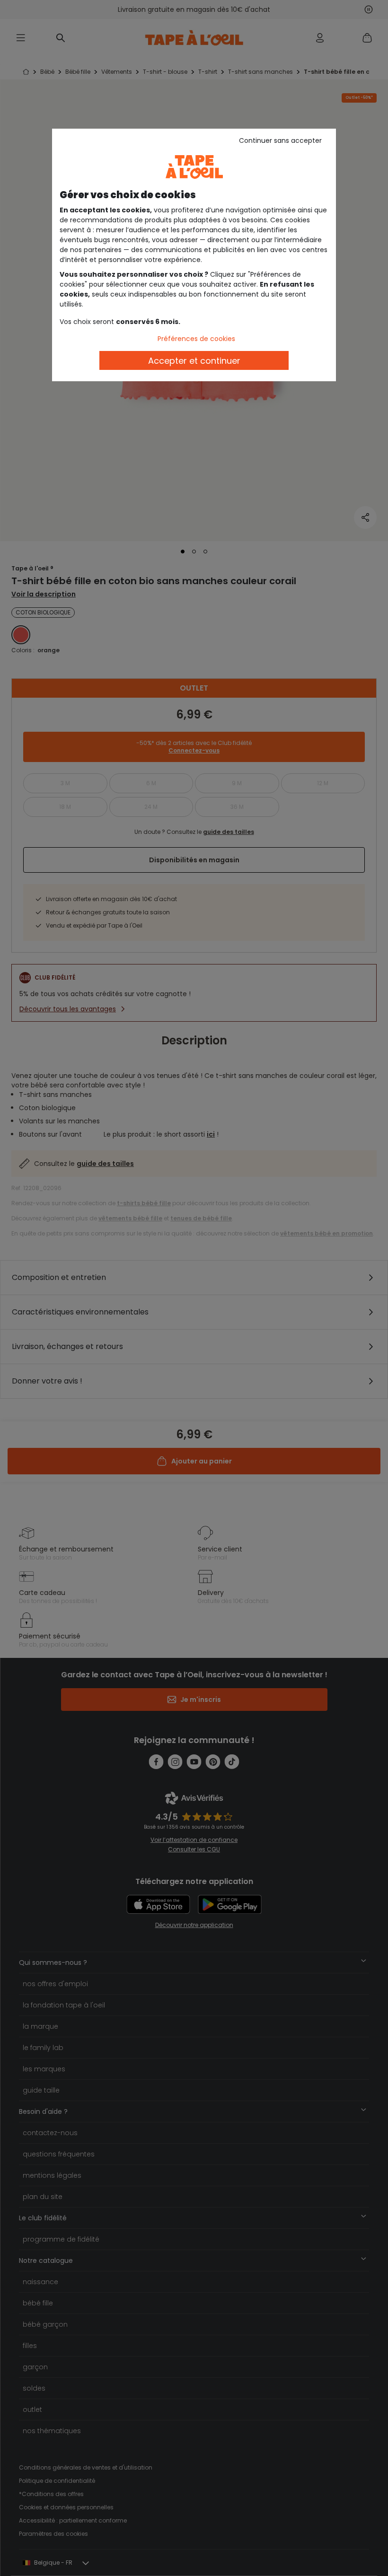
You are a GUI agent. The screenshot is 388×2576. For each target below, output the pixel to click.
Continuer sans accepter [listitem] (280, 140)
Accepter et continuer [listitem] (194, 361)
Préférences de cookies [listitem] (196, 339)
